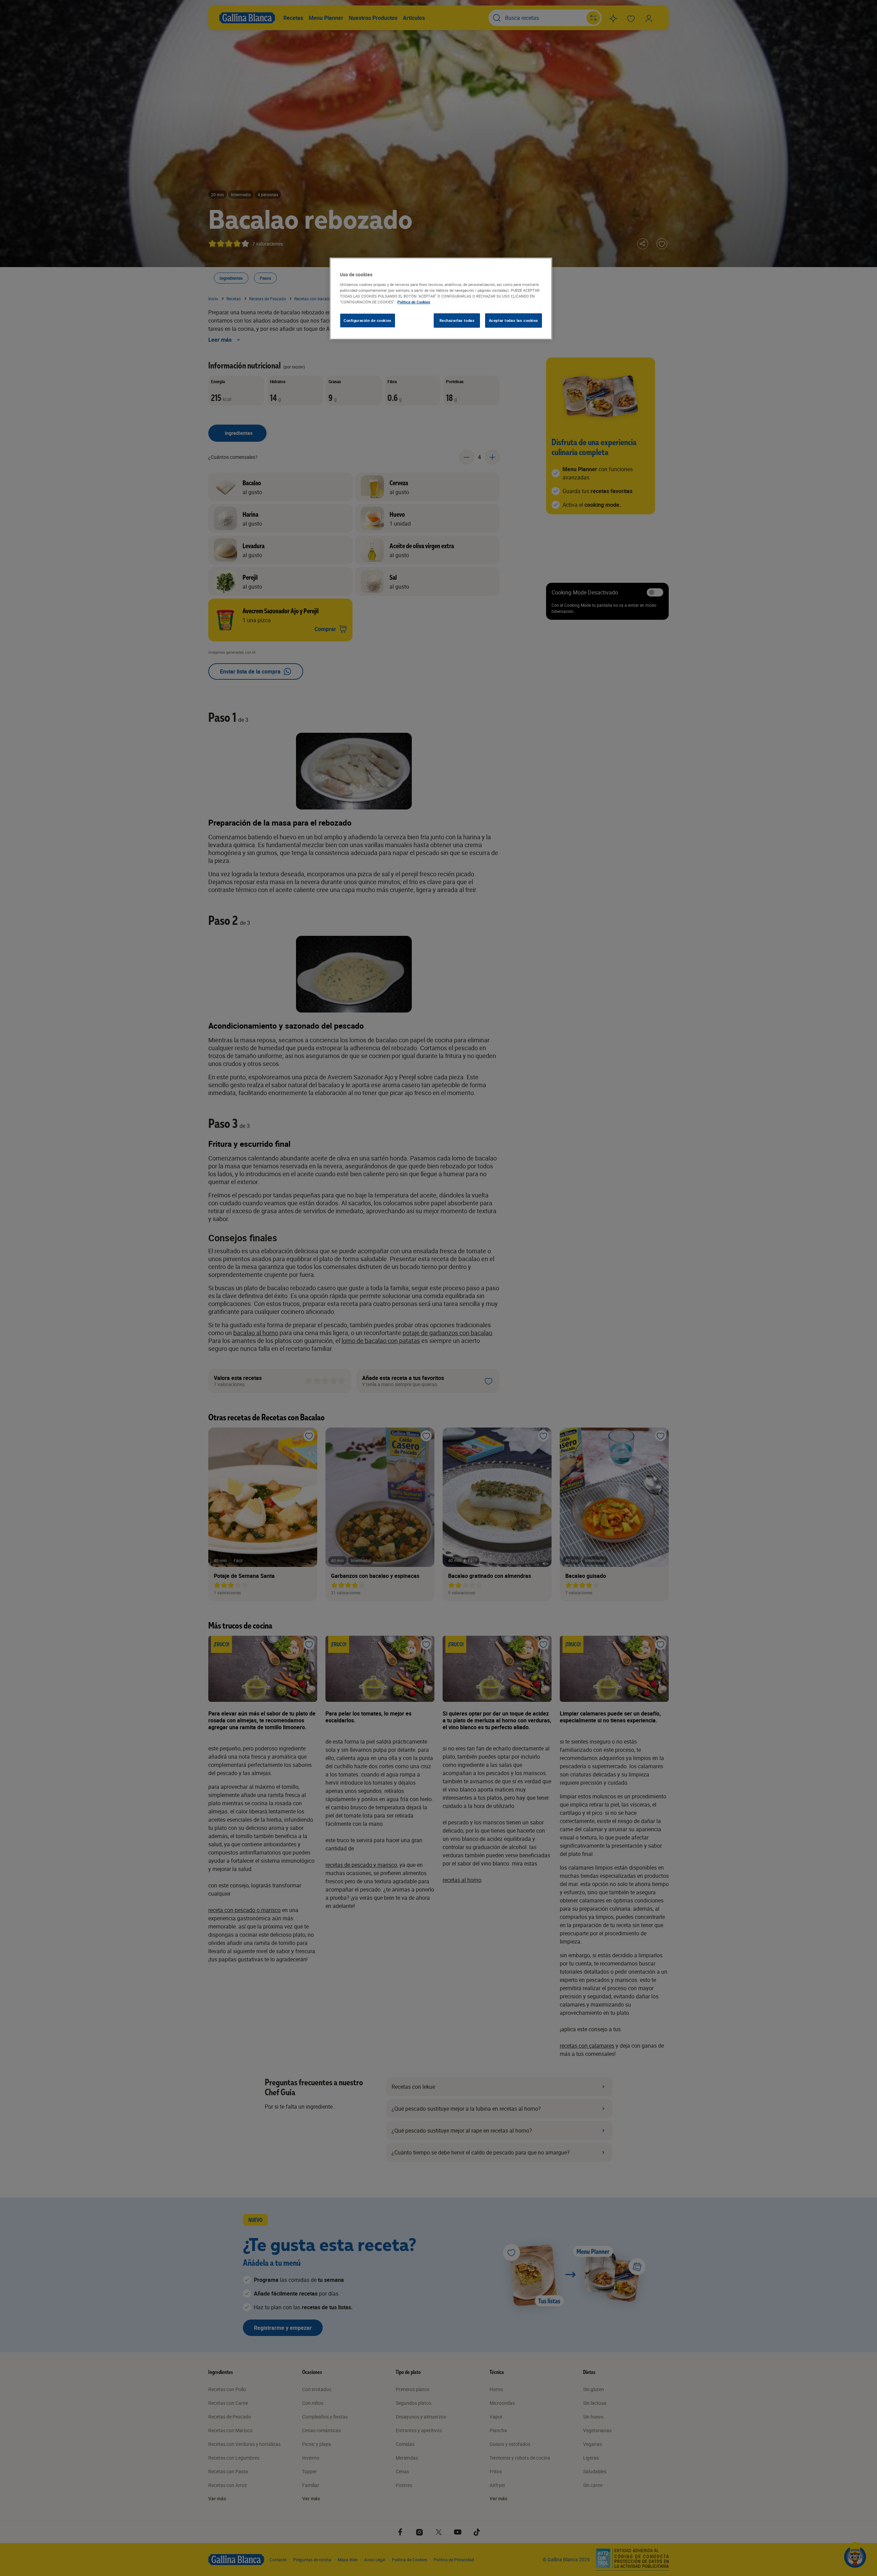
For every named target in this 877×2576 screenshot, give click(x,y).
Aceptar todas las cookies (514, 320)
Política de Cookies (414, 302)
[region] (441, 299)
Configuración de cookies (368, 320)
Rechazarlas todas (457, 320)
